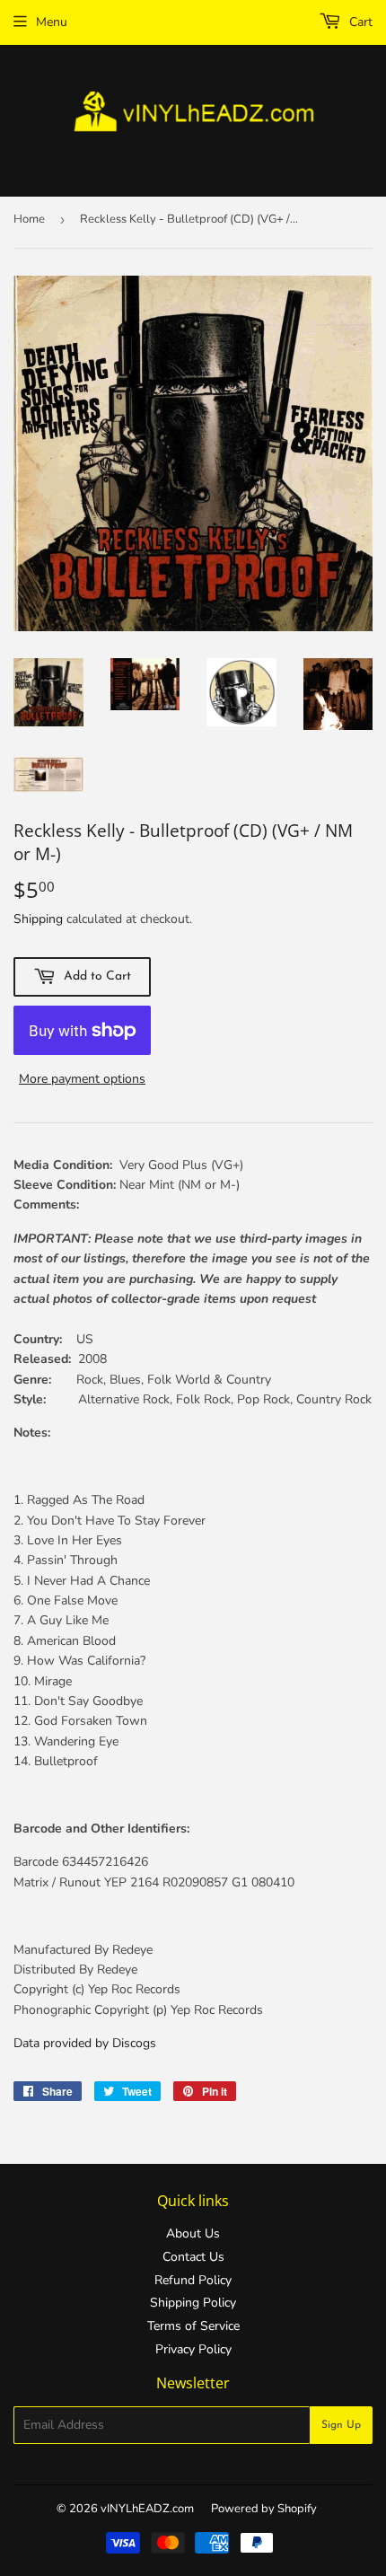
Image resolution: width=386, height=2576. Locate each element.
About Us (193, 2233)
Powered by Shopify (264, 2509)
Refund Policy (193, 2280)
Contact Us (193, 2257)
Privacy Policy (193, 2349)
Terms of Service (193, 2326)
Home (29, 219)
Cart (359, 22)
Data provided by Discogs (85, 2043)
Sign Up (341, 2425)
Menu (52, 22)
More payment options (82, 1079)
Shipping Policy (193, 2303)
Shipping (38, 919)
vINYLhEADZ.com (147, 2509)
